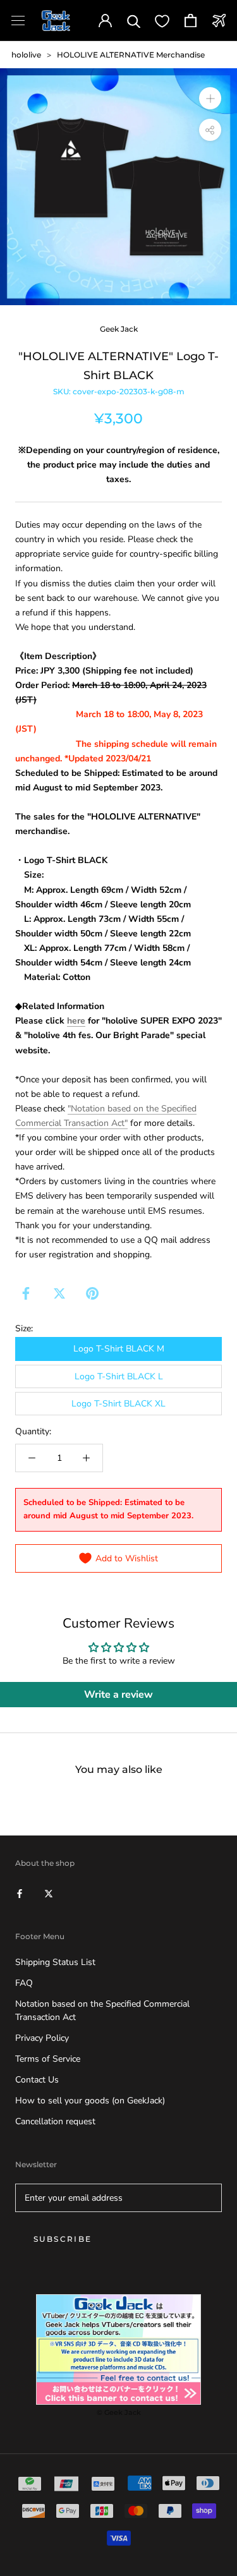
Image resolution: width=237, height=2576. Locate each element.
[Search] (134, 21)
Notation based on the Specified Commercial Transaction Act (102, 2011)
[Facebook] (26, 1293)
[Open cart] (191, 21)
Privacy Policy (42, 2038)
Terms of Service (48, 2059)
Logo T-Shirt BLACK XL (118, 1404)
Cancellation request (55, 2121)
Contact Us (37, 2080)
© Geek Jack (119, 2412)
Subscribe (63, 2239)
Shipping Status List (55, 1962)
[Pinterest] (92, 1293)
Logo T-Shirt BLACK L (119, 1376)
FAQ (24, 1983)
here (76, 1021)
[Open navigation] (18, 21)
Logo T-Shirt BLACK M (119, 1349)
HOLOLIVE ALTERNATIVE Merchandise (131, 55)
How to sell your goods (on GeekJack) (90, 2101)
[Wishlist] (162, 21)
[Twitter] (59, 1293)
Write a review (118, 1695)
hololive (26, 55)
